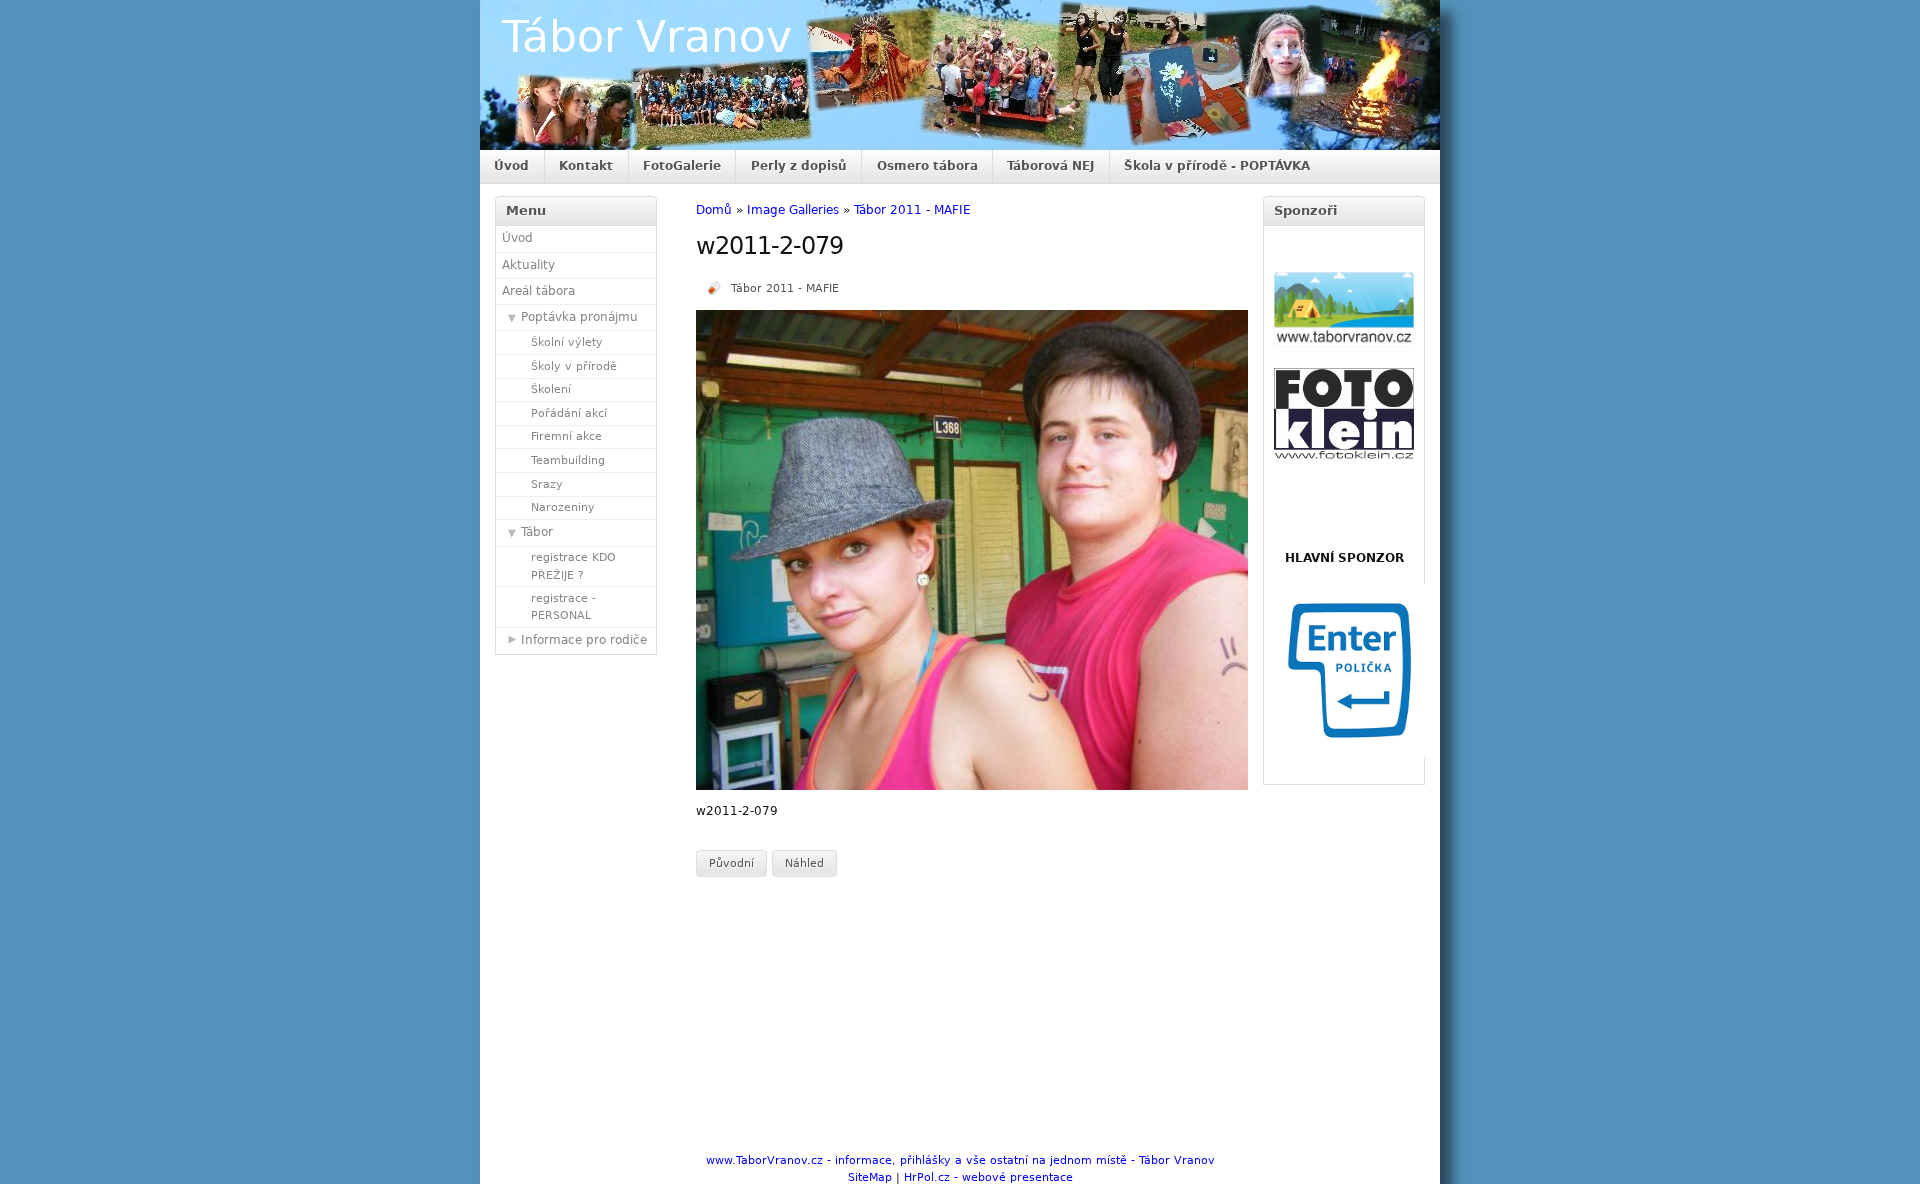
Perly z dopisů (799, 166)
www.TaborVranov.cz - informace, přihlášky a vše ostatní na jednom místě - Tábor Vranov (960, 1160)
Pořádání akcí (569, 413)
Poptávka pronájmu (579, 317)
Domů (714, 210)
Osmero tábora (927, 166)
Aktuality (528, 265)
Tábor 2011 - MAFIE (912, 210)
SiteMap (870, 1177)
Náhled (804, 863)
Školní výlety (567, 342)
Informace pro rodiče (584, 640)
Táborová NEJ (1050, 166)
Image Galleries (793, 210)
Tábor (537, 532)
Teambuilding (568, 460)
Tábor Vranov (647, 36)
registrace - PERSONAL (563, 607)
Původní (731, 863)
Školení (551, 389)
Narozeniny (563, 507)
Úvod (511, 166)
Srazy (547, 484)
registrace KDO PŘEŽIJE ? (573, 566)
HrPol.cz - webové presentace (988, 1177)
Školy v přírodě (574, 366)
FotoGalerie (682, 166)
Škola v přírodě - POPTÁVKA (1217, 166)
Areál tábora (538, 291)
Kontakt (586, 166)
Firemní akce (566, 436)
